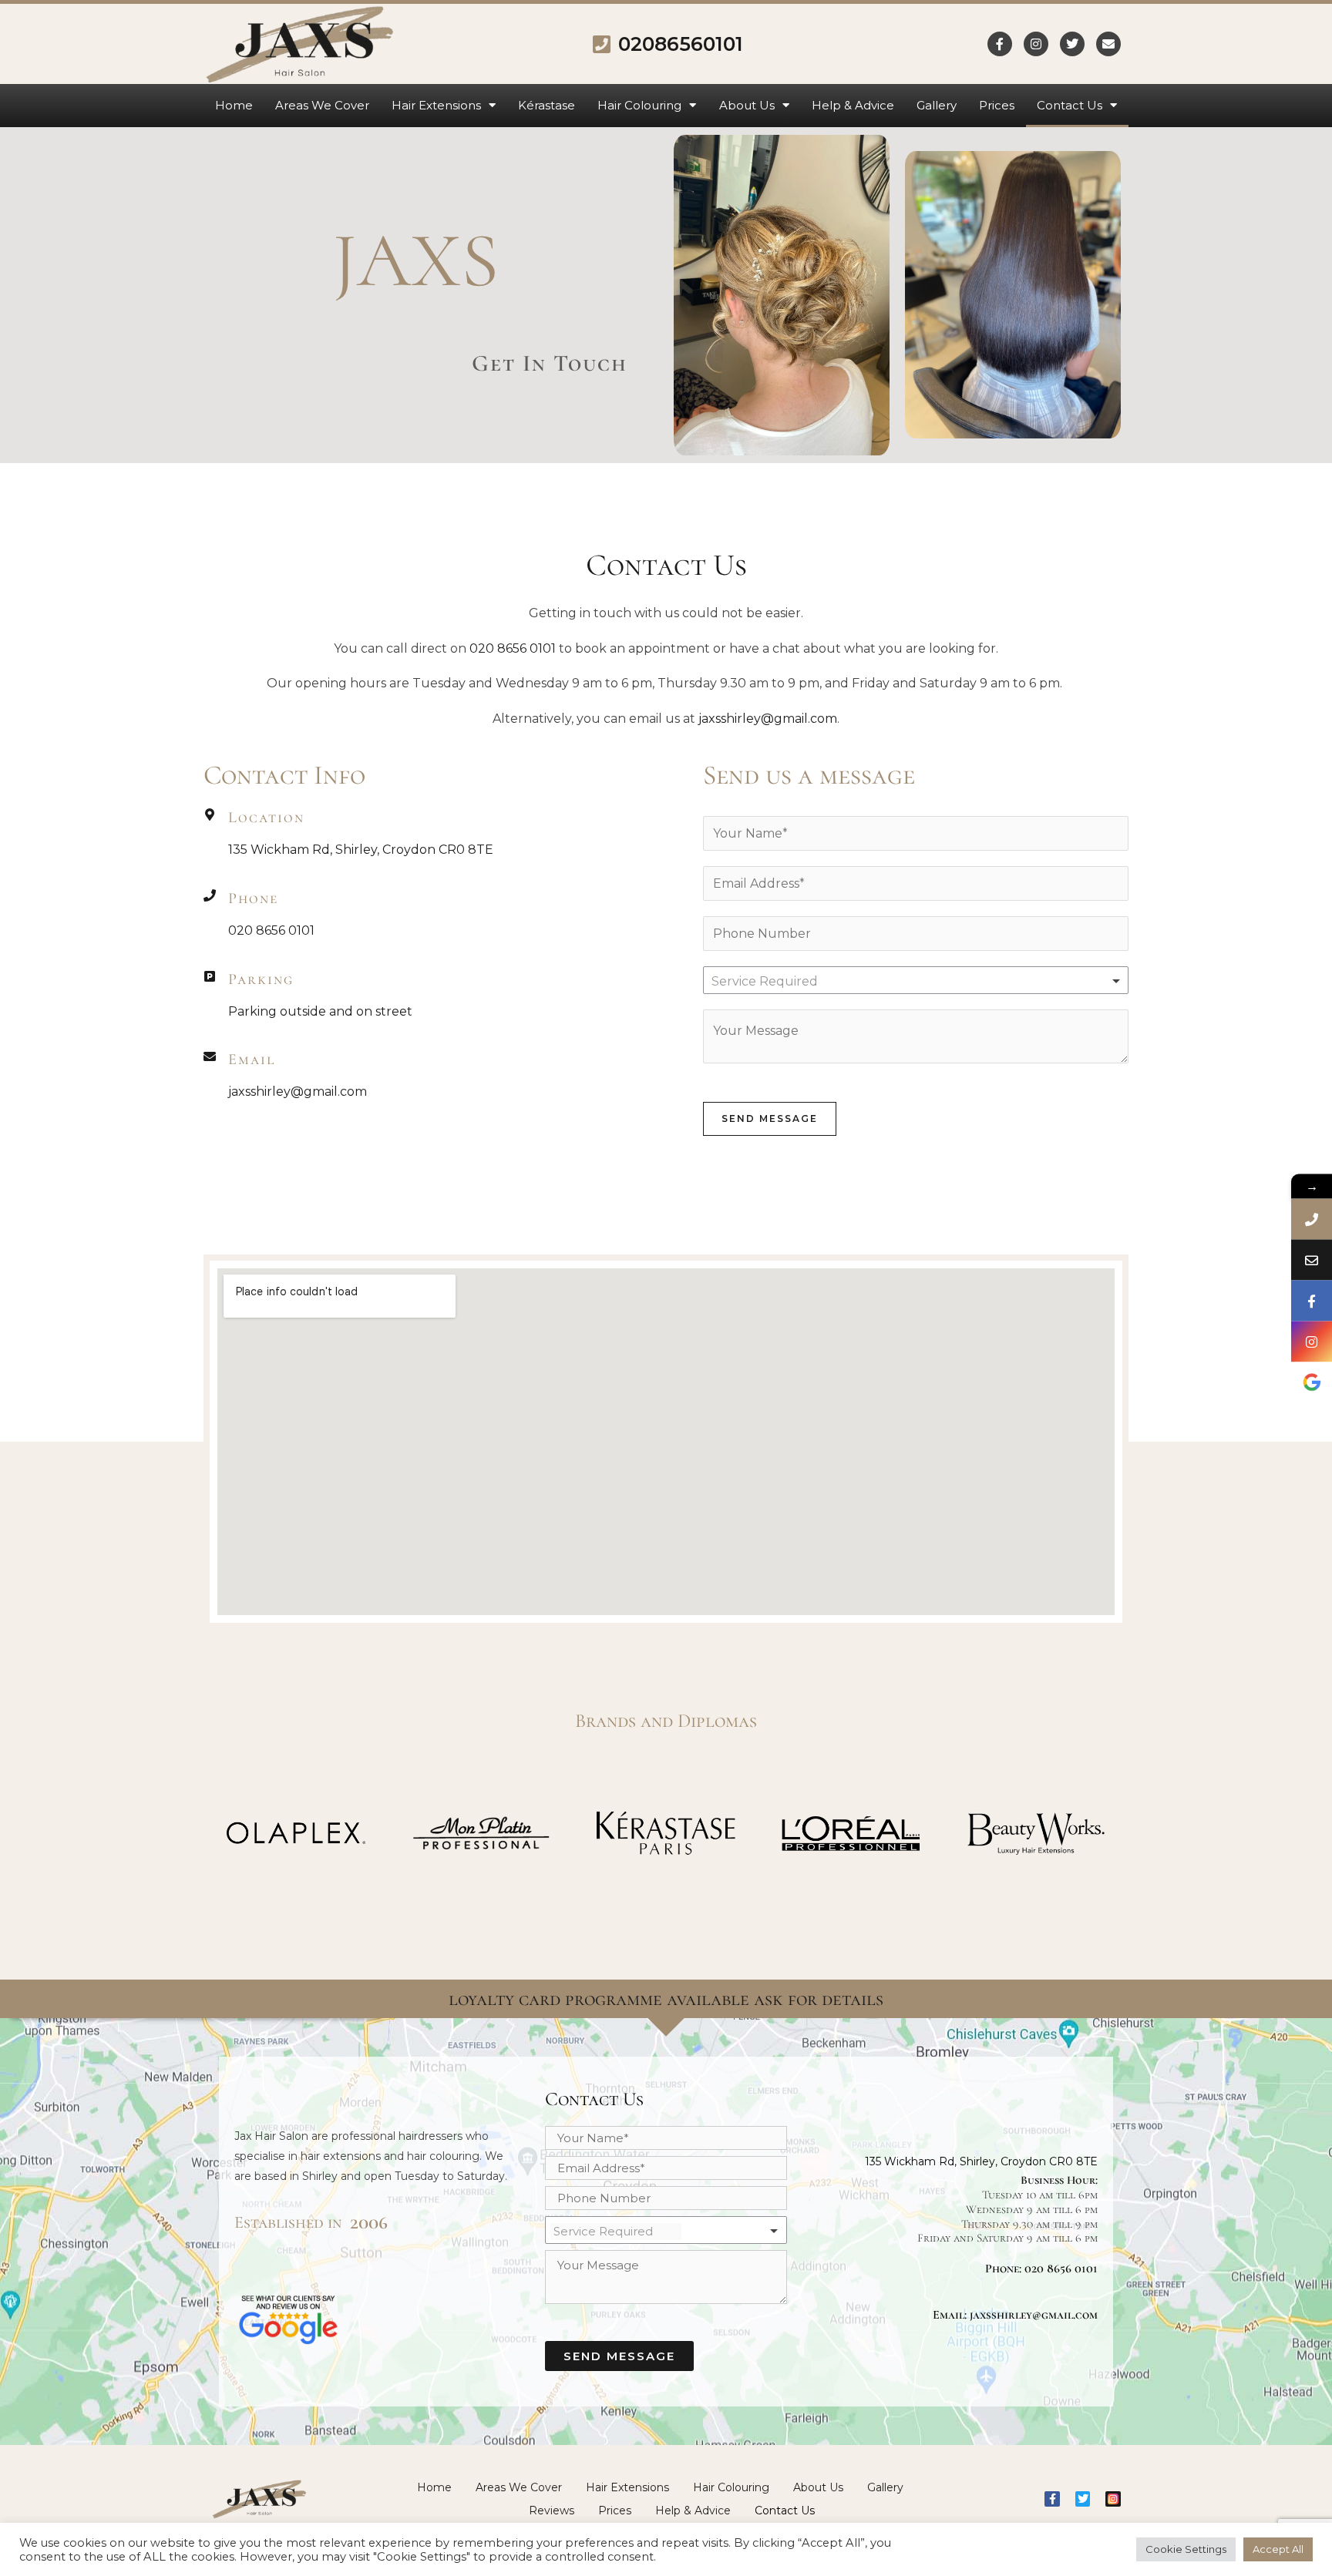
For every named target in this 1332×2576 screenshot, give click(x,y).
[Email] (210, 1056)
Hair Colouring (639, 105)
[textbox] (780, 982)
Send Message (770, 1118)
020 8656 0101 (513, 648)
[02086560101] (1312, 1219)
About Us (747, 105)
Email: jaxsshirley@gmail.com (1015, 2315)
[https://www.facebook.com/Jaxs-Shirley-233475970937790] (1312, 1300)
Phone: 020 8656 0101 (1041, 2269)
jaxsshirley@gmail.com (768, 719)
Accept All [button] (1278, 2549)
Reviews (552, 2511)
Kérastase (547, 105)
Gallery (937, 105)
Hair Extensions (436, 105)
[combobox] (916, 980)
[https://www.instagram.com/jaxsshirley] (1312, 1341)
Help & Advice (853, 105)
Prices (997, 105)
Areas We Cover (322, 105)
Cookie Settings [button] (1186, 2549)
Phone (253, 898)
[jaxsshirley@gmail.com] (1312, 1259)
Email (252, 1060)
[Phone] (210, 895)
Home (234, 105)
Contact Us (1070, 105)
